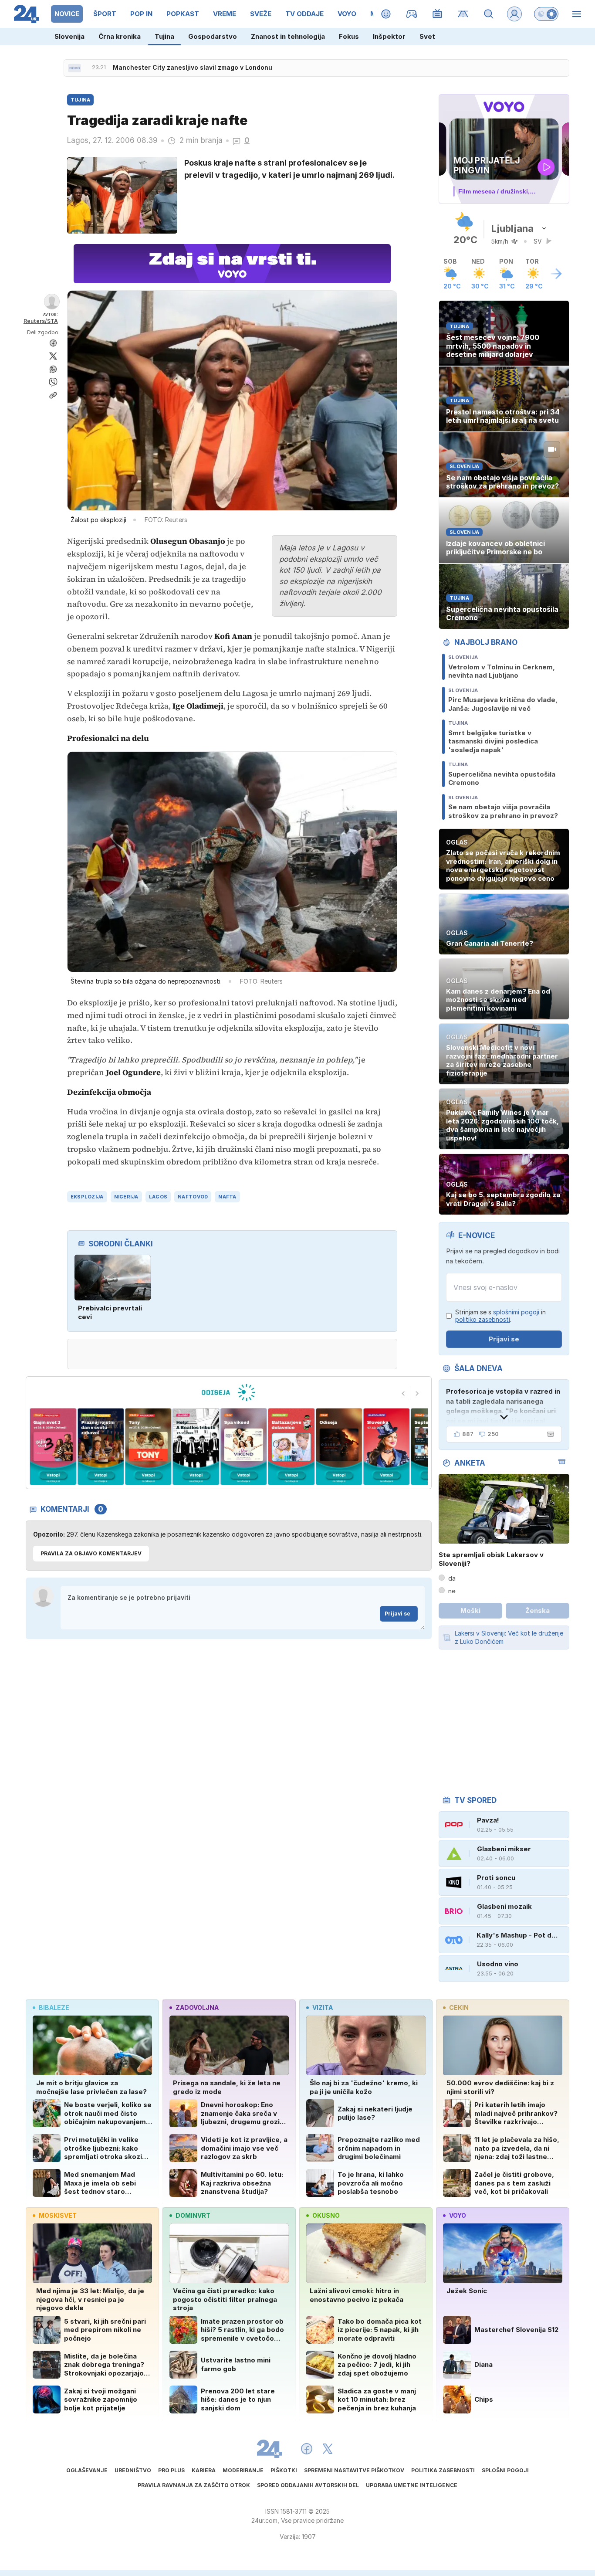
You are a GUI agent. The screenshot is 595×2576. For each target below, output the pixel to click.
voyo (458, 2215)
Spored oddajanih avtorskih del (308, 2485)
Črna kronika (120, 36)
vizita (323, 2008)
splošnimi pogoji (516, 1312)
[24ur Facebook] (307, 2449)
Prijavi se (397, 1614)
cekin (459, 2008)
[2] (53, 1447)
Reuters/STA (41, 321)
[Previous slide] (403, 1393)
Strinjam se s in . (500, 1316)
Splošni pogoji (505, 2470)
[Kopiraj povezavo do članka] (53, 395)
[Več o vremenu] (556, 274)
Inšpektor (389, 36)
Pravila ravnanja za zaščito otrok (194, 2485)
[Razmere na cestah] (463, 14)
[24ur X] (328, 2449)
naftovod (193, 1197)
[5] (196, 1447)
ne (452, 1591)
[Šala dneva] (549, 1434)
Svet (427, 36)
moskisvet (58, 2215)
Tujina (164, 36)
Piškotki (284, 2470)
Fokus (349, 36)
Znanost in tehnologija (288, 36)
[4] (148, 1447)
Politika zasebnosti (443, 2470)
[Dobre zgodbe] (386, 14)
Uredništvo (133, 2470)
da (452, 1578)
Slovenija (69, 36)
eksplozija (87, 1197)
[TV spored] (438, 14)
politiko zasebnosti (483, 1319)
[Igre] (412, 14)
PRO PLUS (171, 2470)
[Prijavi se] (514, 14)
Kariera (204, 2470)
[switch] (546, 14)
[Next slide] (417, 1393)
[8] (339, 1447)
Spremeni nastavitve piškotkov (354, 2470)
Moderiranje (243, 2470)
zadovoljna (197, 2008)
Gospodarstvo (213, 36)
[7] (291, 1447)
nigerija (126, 1197)
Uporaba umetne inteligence (412, 2485)
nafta (227, 1197)
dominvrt (193, 2215)
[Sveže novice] (74, 68)
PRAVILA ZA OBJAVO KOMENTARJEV (91, 1553)
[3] (100, 1447)
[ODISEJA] (228, 1392)
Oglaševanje (87, 2470)
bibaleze (54, 2008)
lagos (158, 1197)
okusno (326, 2215)
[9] (387, 1447)
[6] (244, 1447)
